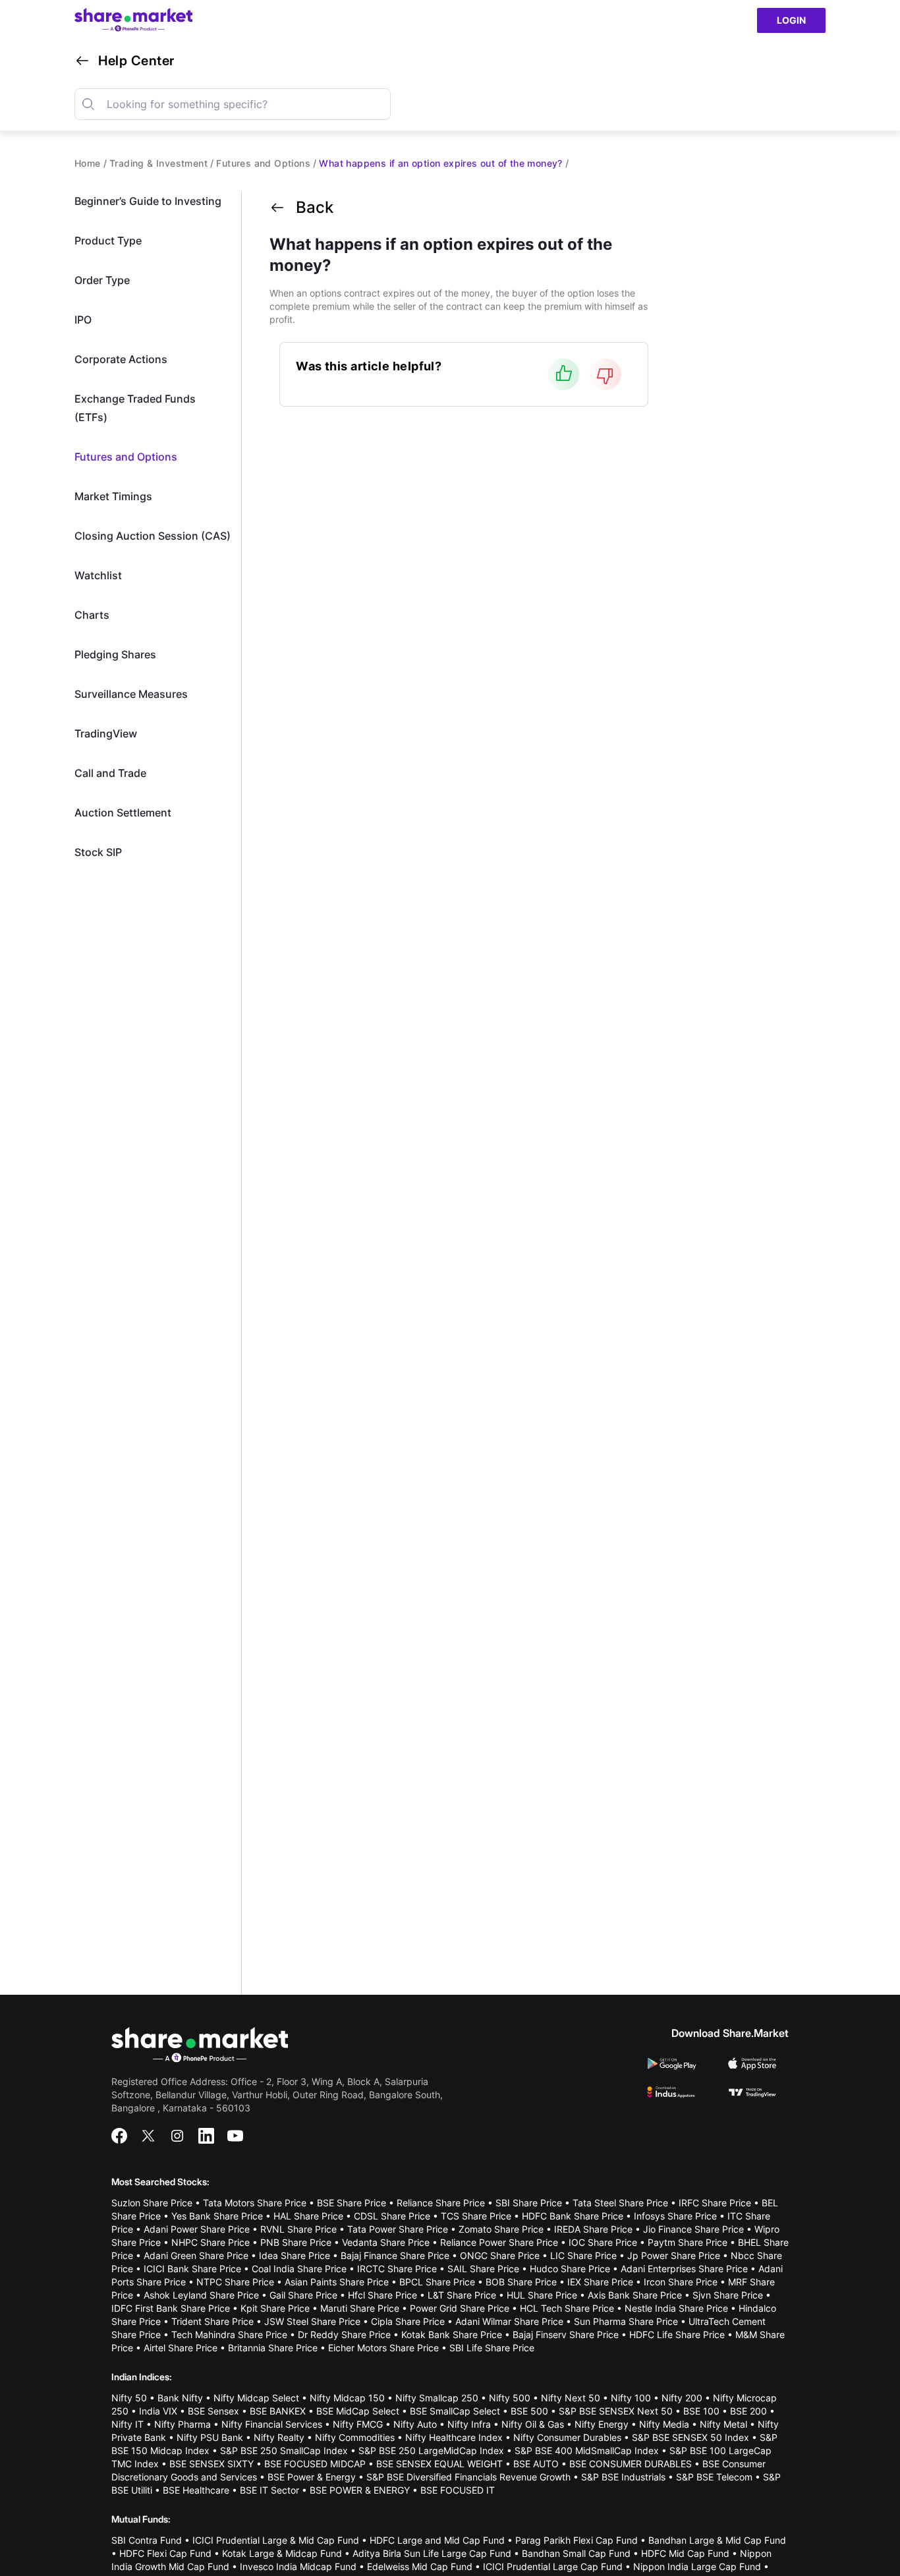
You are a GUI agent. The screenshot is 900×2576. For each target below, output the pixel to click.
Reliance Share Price (441, 2203)
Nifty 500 (510, 2398)
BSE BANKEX (278, 2411)
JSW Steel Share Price (312, 2321)
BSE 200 (748, 2411)
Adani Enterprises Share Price (684, 2269)
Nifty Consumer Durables (567, 2437)
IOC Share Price (603, 2242)
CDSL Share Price (392, 2216)
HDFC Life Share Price (677, 2334)
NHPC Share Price (211, 2242)
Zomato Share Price (501, 2229)
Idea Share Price (295, 2255)
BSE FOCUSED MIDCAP (315, 2464)
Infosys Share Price (675, 2216)
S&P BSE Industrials (623, 2477)
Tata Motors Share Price (255, 2203)
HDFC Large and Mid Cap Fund (437, 2540)
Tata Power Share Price (398, 2229)
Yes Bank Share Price (217, 2216)
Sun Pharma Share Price (626, 2321)
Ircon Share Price (681, 2282)
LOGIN (791, 20)
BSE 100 (701, 2411)
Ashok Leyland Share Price (201, 2295)
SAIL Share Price (483, 2269)
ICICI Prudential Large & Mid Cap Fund (276, 2540)
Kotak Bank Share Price (452, 2334)
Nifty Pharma (183, 2424)
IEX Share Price (600, 2282)
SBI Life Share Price (492, 2348)
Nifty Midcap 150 (347, 2398)
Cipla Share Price (408, 2321)
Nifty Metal (723, 2424)
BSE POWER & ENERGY (360, 2490)
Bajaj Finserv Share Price (566, 2334)
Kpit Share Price (275, 2308)
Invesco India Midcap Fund (298, 2566)
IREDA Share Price (593, 2229)
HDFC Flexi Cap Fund (165, 2553)
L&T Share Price (462, 2295)
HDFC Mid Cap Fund (685, 2553)
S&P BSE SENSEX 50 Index (690, 2437)
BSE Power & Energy (312, 2477)
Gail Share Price (303, 2295)
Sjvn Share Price (728, 2295)
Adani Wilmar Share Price (509, 2321)
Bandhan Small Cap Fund (576, 2553)
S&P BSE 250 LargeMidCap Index (431, 2450)
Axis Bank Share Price (635, 2295)
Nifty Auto (415, 2424)
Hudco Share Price (570, 2269)
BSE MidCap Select (358, 2411)
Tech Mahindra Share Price (229, 2334)
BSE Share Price (352, 2203)
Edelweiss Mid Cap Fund (420, 2566)
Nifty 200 (682, 2398)
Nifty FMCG (358, 2424)
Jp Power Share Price (674, 2255)
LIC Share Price (583, 2255)
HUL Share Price (542, 2295)
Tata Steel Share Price (620, 2203)
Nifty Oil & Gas (533, 2424)
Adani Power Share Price (197, 2229)
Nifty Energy (602, 2424)
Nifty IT (127, 2424)
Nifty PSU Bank (210, 2437)
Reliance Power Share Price (499, 2242)
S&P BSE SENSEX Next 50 (616, 2411)
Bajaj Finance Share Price (395, 2255)
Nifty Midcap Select (256, 2398)
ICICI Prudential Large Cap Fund (553, 2566)
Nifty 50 (129, 2398)
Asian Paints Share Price (337, 2282)
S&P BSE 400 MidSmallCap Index (587, 2450)
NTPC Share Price (235, 2282)
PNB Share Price (296, 2242)
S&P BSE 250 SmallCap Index (284, 2450)
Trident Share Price (212, 2321)
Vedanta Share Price (386, 2242)
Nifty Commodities (355, 2437)
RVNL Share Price (298, 2229)
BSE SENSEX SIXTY (211, 2464)
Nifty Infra (469, 2424)
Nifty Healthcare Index (454, 2437)
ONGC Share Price (500, 2255)
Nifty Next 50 (571, 2398)
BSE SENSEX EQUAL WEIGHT (439, 2464)
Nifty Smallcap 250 (437, 2398)
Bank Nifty (180, 2398)
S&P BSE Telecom (714, 2477)
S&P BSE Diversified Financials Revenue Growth (468, 2477)
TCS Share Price (476, 2216)
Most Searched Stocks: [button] (160, 2182)
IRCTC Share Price (397, 2269)
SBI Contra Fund (147, 2540)
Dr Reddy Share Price (344, 2334)
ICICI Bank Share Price (192, 2269)
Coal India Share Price (299, 2269)
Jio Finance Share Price (693, 2229)
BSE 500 (529, 2411)
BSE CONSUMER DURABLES (631, 2464)
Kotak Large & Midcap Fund (282, 2553)
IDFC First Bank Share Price (171, 2308)
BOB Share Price (521, 2282)
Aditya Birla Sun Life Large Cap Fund (432, 2553)
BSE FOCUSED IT (458, 2490)
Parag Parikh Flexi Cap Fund (577, 2540)
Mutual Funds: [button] (141, 2519)
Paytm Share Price (688, 2242)
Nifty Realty (279, 2437)
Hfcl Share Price (382, 2295)
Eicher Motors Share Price (383, 2348)
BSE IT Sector (269, 2490)
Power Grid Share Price (460, 2308)
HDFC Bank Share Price (573, 2216)
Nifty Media (664, 2424)
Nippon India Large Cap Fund (697, 2566)
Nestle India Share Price (676, 2308)
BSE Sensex (213, 2411)
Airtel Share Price (181, 2348)
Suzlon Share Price (152, 2203)
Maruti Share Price (360, 2308)
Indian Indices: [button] (142, 2377)
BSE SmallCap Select (455, 2411)
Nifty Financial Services (272, 2424)
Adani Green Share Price (196, 2255)
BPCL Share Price (437, 2282)
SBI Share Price (529, 2203)
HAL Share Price (308, 2216)
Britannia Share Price (273, 2348)
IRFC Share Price (715, 2203)
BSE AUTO (536, 2464)
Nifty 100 (631, 2398)
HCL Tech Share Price (567, 2308)
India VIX (158, 2411)
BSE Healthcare (196, 2490)
